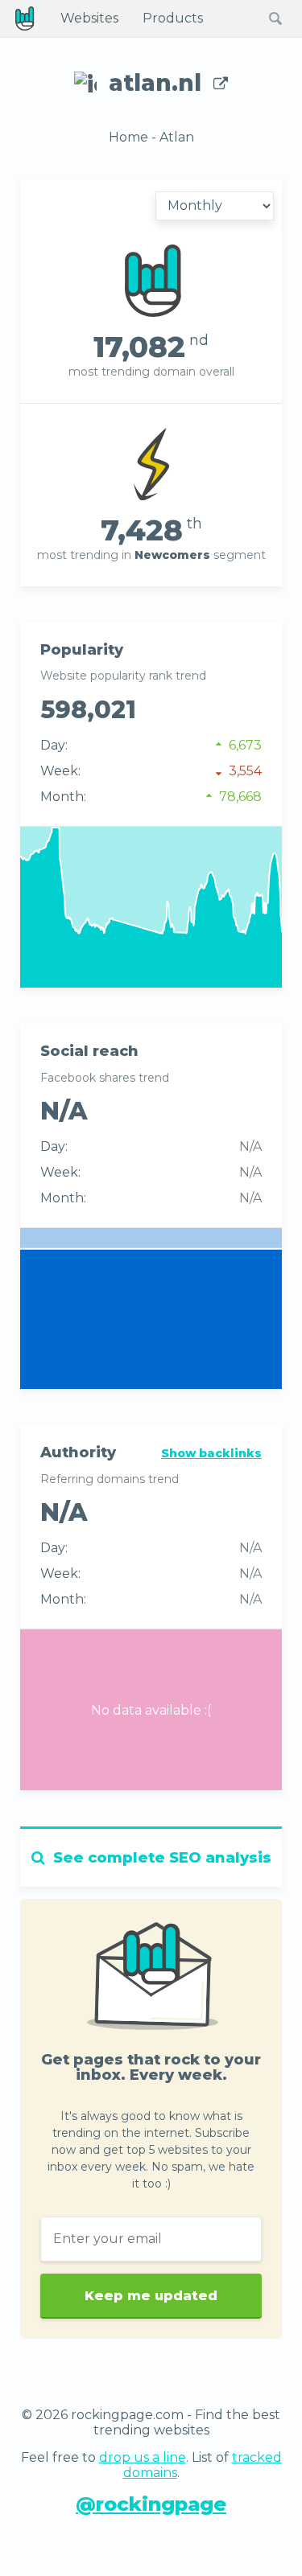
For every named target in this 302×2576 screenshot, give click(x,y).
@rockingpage (151, 2504)
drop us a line (143, 2457)
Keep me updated (151, 2296)
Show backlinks (211, 1453)
